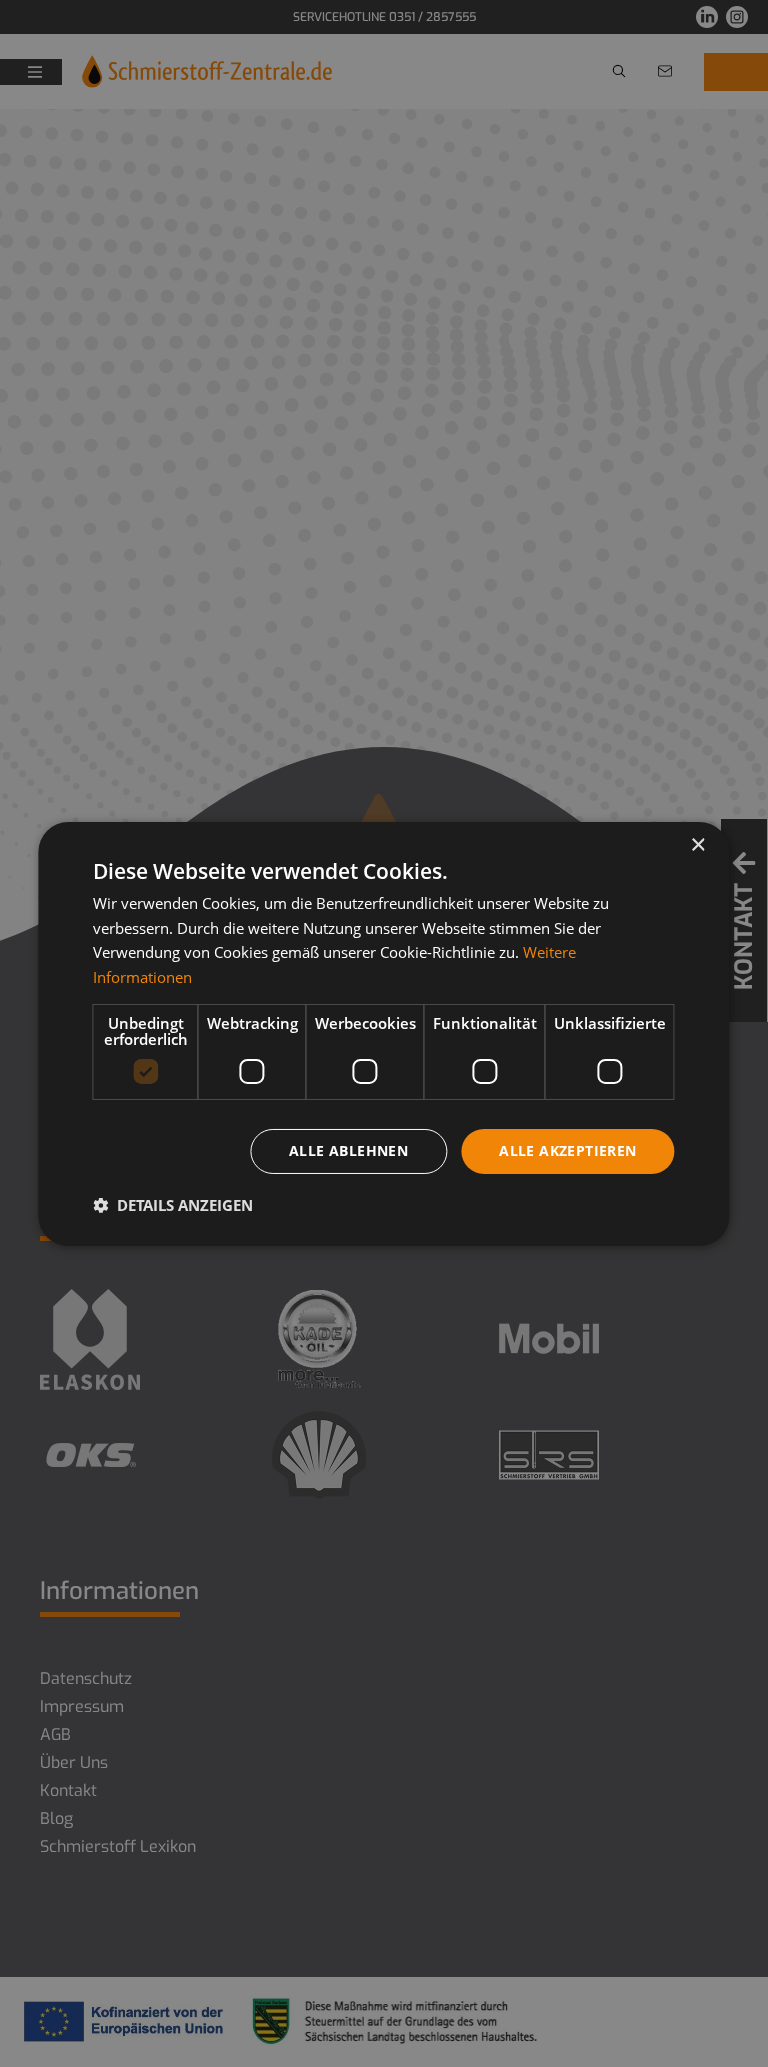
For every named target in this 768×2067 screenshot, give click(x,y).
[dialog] (383, 1033)
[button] (173, 1205)
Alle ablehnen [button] (348, 1150)
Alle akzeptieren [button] (567, 1150)
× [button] (697, 844)
